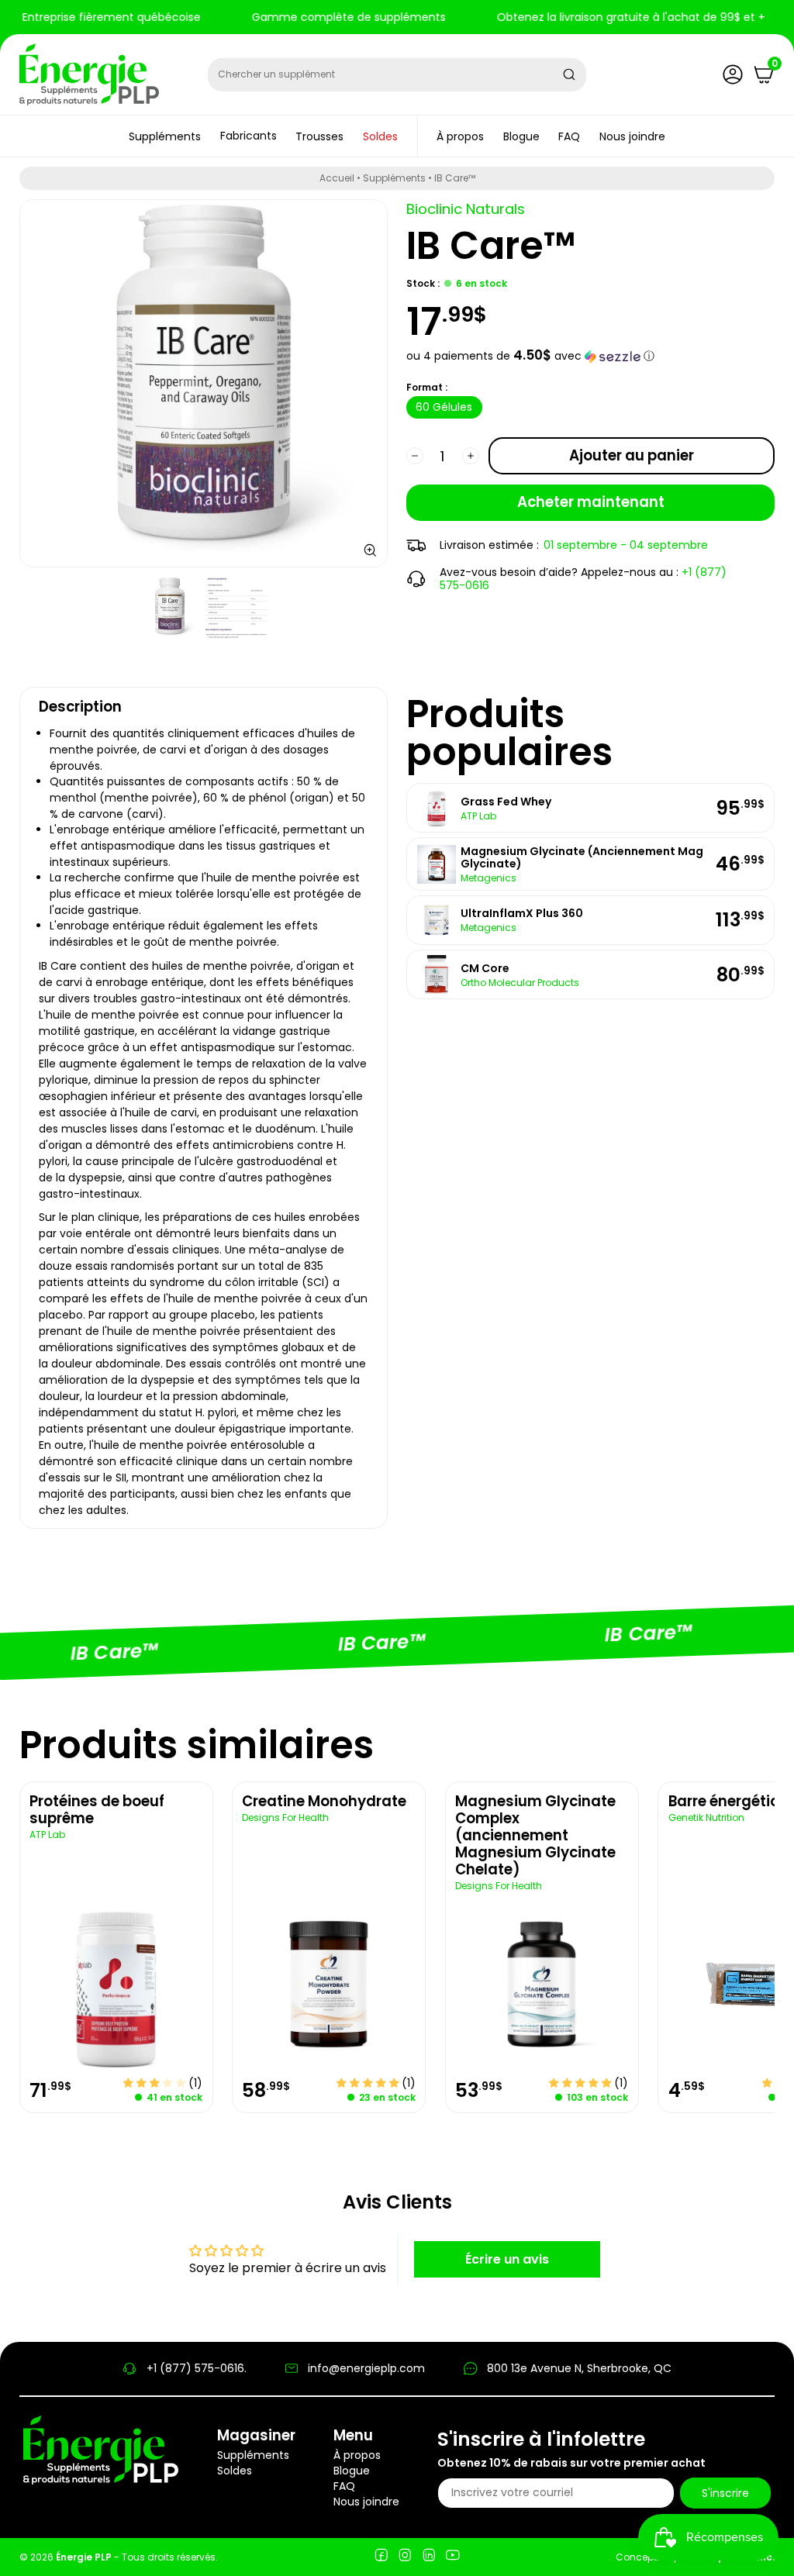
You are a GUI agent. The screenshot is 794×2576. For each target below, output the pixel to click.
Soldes (380, 136)
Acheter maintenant (591, 502)
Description (80, 707)
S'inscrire (725, 2493)
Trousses (319, 136)
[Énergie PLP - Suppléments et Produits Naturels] (89, 74)
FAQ (569, 136)
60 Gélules (444, 407)
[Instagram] (405, 2557)
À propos (460, 136)
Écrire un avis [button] (507, 2259)
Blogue (521, 136)
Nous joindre (632, 136)
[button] (590, 356)
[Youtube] (452, 2557)
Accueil (337, 178)
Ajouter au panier (632, 455)
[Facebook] (381, 2557)
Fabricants (249, 136)
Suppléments (165, 136)
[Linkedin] (429, 2557)
